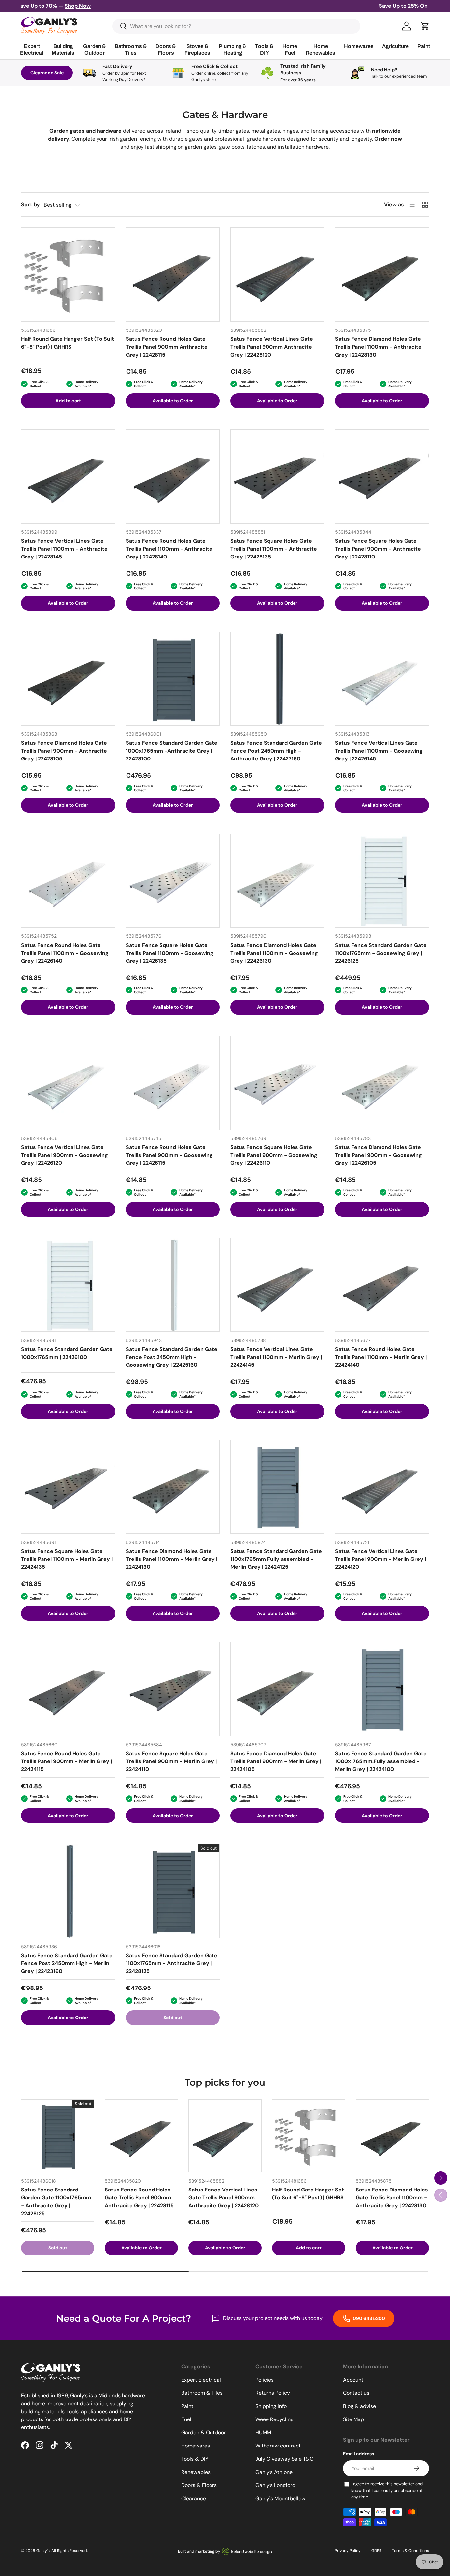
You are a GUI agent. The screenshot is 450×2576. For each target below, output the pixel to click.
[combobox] (236, 26)
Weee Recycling (274, 2419)
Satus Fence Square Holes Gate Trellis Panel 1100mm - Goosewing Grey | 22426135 (170, 953)
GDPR (376, 2551)
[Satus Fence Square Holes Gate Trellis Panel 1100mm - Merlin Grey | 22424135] (68, 1487)
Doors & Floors (199, 2485)
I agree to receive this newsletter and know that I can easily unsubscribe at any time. (387, 2490)
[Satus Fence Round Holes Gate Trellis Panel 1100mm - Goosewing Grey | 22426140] (68, 881)
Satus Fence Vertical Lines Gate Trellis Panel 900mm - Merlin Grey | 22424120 (380, 1559)
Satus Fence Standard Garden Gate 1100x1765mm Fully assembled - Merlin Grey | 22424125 (276, 1559)
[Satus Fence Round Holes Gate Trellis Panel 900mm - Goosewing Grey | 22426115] (173, 1083)
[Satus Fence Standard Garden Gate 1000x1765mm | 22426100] (68, 1285)
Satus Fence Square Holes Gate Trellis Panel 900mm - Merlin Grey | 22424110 (171, 1761)
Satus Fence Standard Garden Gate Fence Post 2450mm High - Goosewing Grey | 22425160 (172, 1357)
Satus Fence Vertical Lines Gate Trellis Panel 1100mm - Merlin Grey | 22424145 (276, 1357)
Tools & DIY (195, 2459)
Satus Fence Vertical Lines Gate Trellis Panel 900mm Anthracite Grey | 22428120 (272, 347)
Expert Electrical (201, 2380)
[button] (425, 26)
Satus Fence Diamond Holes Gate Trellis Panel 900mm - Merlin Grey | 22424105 (276, 1761)
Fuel (186, 2419)
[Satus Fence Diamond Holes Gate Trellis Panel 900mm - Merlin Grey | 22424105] (277, 1689)
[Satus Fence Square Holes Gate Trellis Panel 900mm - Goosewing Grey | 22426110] (277, 1083)
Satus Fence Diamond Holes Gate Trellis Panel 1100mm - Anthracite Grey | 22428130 (378, 347)
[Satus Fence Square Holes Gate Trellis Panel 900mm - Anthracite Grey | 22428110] (382, 476)
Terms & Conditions (410, 2551)
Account (353, 2380)
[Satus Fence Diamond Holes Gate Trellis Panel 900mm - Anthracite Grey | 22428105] (68, 679)
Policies (265, 2380)
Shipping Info (271, 2406)
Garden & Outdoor (204, 2433)
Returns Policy (273, 2393)
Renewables (196, 2472)
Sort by (30, 204)
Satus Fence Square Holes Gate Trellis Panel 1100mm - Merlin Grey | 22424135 (67, 1559)
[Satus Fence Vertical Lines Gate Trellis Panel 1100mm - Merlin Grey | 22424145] (277, 1285)
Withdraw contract (278, 2446)
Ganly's (43, 2551)
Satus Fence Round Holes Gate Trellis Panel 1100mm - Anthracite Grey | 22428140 (169, 549)
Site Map (353, 2419)
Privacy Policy (348, 2551)
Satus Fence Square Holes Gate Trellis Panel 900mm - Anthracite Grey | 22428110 (378, 549)
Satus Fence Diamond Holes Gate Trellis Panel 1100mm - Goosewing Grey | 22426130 (274, 953)
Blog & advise (359, 2406)
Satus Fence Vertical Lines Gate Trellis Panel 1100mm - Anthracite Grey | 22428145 (64, 549)
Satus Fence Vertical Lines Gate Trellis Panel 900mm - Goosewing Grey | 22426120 (65, 1155)
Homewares (196, 2446)
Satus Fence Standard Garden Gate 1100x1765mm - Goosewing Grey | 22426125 (381, 953)
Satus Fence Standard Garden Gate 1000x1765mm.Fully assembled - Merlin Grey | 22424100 (381, 1761)
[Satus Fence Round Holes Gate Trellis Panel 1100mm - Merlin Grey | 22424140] (382, 1285)
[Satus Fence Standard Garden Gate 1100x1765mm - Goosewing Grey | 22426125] (382, 881)
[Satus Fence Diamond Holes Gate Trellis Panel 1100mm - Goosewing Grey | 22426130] (277, 881)
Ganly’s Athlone (274, 2472)
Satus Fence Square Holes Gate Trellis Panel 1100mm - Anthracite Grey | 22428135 (274, 549)
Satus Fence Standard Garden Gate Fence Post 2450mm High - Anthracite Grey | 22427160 (276, 751)
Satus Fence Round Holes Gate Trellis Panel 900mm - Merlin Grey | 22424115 (67, 1761)
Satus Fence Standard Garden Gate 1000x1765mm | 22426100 (67, 1353)
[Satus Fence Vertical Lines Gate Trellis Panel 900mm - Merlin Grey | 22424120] (382, 1487)
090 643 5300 (368, 2318)
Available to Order (173, 401)
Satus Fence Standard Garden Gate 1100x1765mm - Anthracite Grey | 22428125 (172, 1963)
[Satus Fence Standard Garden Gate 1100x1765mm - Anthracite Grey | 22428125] (173, 1891)
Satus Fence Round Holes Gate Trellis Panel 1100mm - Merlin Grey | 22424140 (381, 1357)
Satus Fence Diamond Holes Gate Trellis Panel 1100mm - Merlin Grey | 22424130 (172, 1559)
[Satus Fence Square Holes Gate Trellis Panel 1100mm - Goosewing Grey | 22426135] (173, 881)
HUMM (263, 2433)
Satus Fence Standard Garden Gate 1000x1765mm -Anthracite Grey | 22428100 (172, 751)
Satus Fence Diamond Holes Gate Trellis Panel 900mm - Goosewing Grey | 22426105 (379, 1155)
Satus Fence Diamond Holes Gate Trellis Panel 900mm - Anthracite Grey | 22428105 (64, 751)
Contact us (356, 2393)
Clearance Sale (47, 73)
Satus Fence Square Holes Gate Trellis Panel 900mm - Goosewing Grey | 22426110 (274, 1155)
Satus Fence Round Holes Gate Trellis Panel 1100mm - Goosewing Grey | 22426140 (65, 953)
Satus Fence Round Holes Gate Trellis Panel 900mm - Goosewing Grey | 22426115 (169, 1155)
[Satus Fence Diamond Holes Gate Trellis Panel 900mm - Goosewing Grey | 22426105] (382, 1083)
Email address (358, 2454)
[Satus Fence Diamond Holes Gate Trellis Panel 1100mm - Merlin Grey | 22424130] (173, 1487)
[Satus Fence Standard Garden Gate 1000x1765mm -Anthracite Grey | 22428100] (173, 679)
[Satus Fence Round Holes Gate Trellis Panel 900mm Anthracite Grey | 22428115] (173, 274)
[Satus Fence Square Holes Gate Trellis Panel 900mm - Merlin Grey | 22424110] (173, 1689)
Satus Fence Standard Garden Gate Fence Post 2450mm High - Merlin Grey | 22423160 (67, 1963)
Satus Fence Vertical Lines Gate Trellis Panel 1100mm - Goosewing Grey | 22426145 (379, 751)
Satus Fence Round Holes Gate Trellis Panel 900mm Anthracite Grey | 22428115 (167, 347)
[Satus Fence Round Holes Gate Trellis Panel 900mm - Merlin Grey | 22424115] (68, 1689)
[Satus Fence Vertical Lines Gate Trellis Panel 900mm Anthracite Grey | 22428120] (277, 274)
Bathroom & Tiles (202, 2393)
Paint (187, 2406)
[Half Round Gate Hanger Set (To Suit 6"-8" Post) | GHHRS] (68, 274)
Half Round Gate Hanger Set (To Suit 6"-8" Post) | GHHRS (68, 343)
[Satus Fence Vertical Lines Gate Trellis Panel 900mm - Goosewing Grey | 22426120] (68, 1083)
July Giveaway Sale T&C (284, 2459)
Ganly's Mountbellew (280, 2498)
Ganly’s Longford (275, 2485)
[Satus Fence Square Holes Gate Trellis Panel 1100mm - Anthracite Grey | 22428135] (277, 476)
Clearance (194, 2498)
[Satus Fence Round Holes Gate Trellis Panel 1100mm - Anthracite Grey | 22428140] (173, 476)
